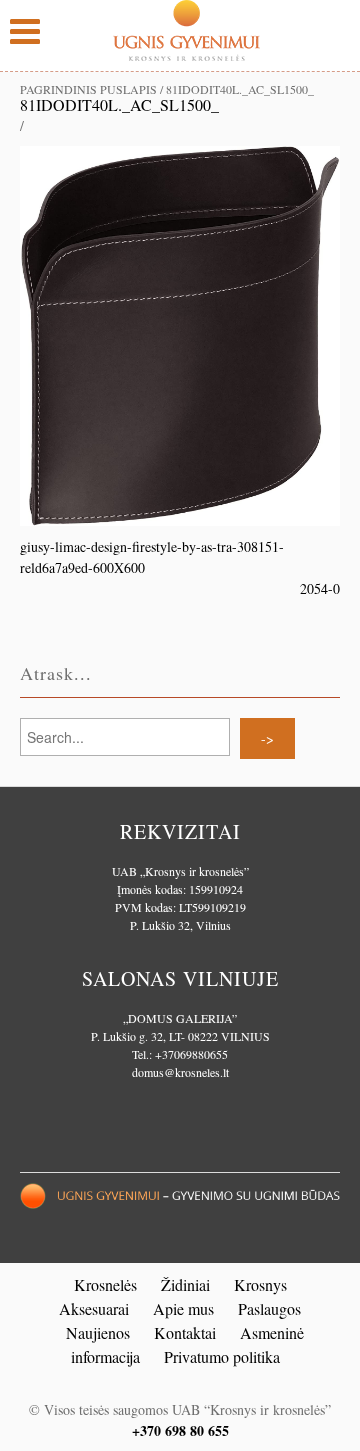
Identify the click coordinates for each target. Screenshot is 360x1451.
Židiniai (185, 1284)
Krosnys (260, 1284)
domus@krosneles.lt (180, 1072)
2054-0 (320, 588)
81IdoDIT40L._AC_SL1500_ (119, 104)
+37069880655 (191, 1054)
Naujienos (98, 1332)
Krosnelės (105, 1284)
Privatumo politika (222, 1356)
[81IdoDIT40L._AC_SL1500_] (180, 333)
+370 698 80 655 (180, 1430)
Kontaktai (185, 1332)
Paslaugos (269, 1308)
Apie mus (183, 1308)
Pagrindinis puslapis (88, 89)
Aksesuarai (94, 1308)
